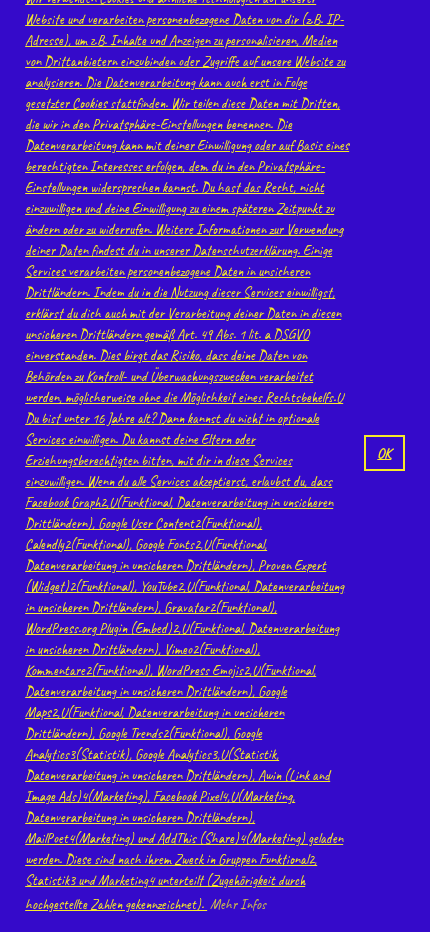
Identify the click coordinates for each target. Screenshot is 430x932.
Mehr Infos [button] (238, 904)
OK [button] (384, 453)
